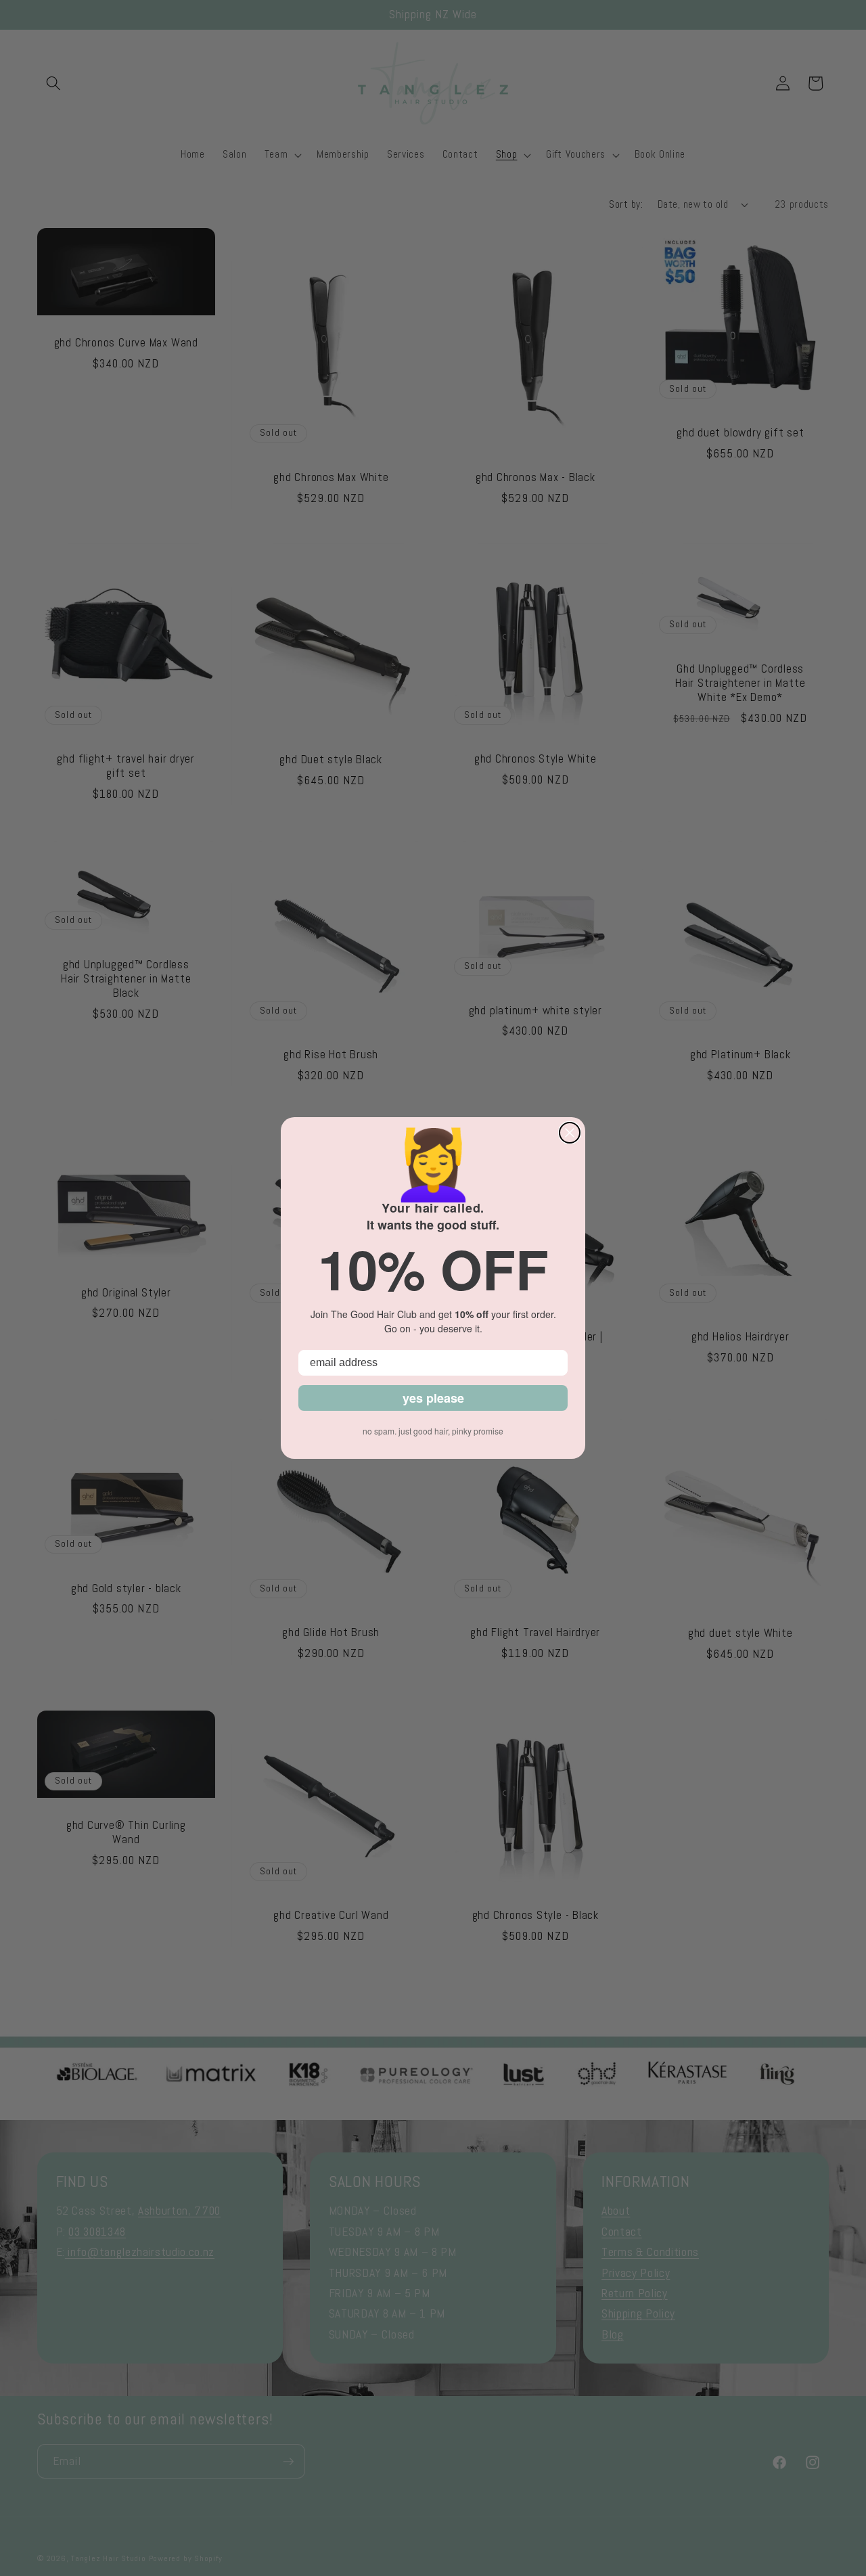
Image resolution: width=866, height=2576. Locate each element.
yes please (433, 1398)
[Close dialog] (570, 1133)
